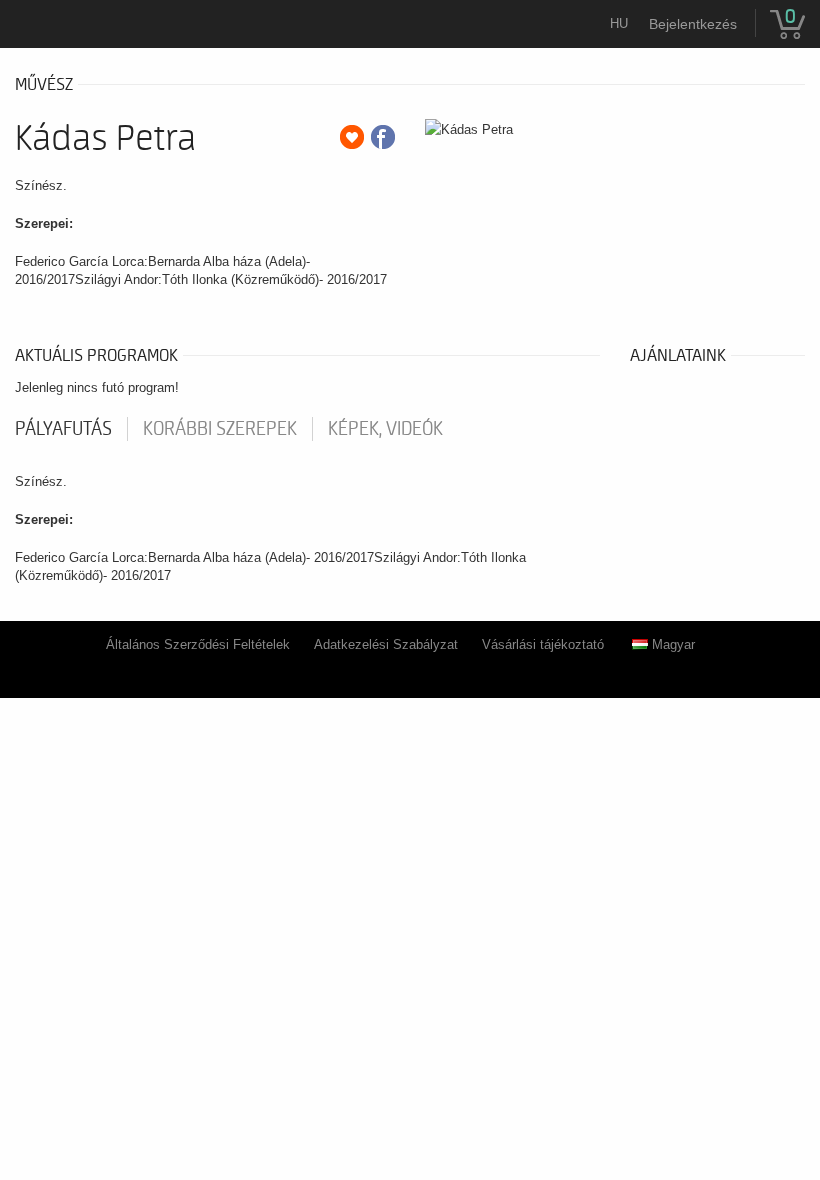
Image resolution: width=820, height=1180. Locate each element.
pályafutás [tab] (63, 429)
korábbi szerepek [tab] (220, 429)
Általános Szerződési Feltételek (198, 644)
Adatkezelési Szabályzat (386, 644)
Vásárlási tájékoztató (543, 644)
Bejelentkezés (693, 24)
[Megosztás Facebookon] (383, 137)
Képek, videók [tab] (385, 429)
